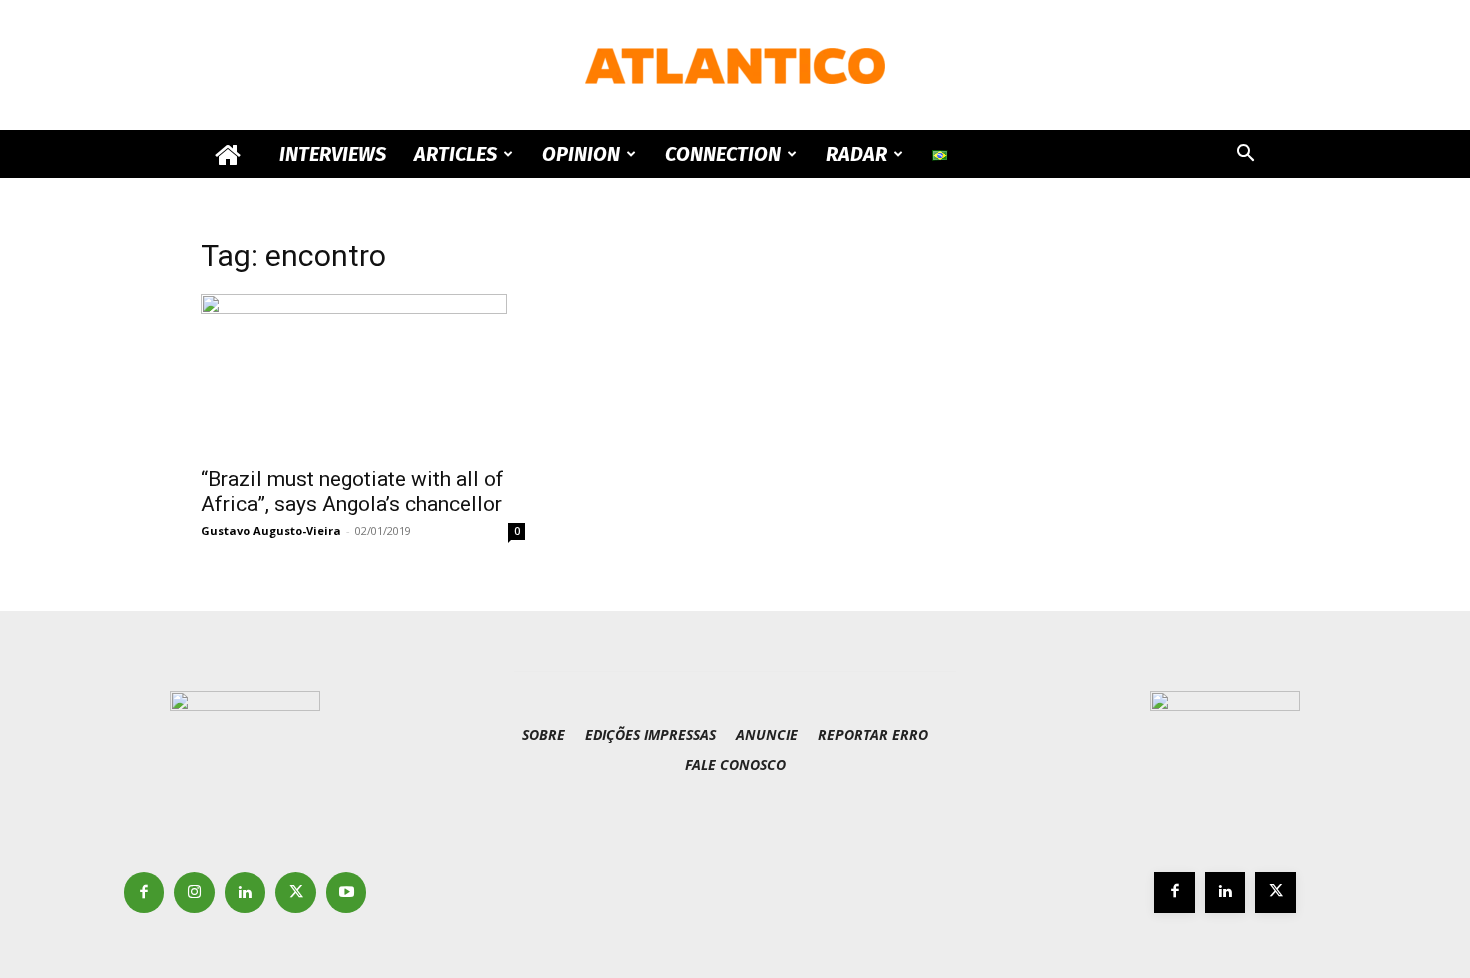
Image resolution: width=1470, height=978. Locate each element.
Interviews (332, 154)
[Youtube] (346, 892)
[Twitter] (295, 892)
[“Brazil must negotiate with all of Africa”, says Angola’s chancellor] (363, 374)
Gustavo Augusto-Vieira (271, 530)
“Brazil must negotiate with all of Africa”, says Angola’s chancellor (352, 491)
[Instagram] (194, 892)
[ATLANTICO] (735, 66)
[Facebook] (144, 892)
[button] (1245, 155)
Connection (723, 154)
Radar (856, 154)
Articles (455, 154)
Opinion (581, 154)
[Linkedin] (245, 892)
